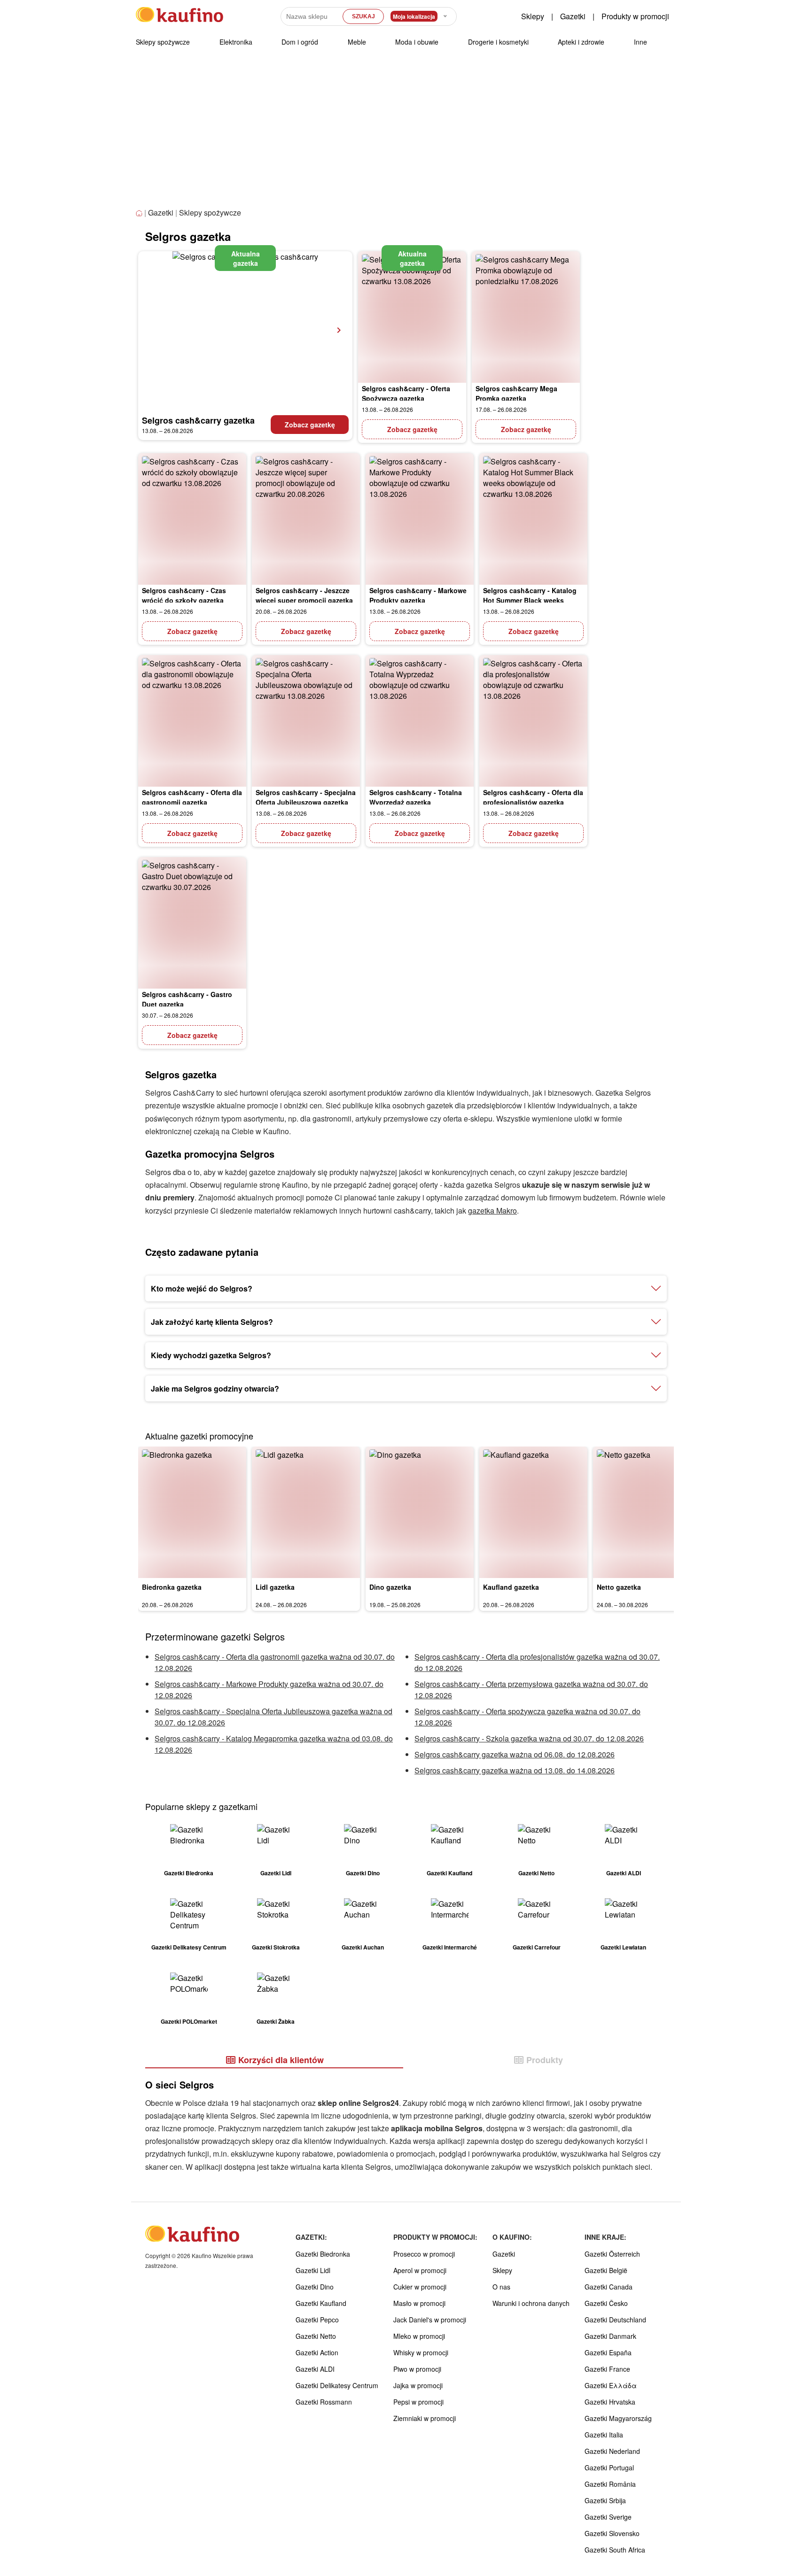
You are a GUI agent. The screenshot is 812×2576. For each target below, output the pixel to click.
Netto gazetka (619, 1587)
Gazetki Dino (315, 2287)
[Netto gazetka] (647, 1512)
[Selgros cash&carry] (245, 330)
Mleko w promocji (419, 2336)
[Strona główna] (140, 213)
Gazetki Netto (316, 2336)
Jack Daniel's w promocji (430, 2320)
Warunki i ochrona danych (531, 2303)
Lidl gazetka (275, 1587)
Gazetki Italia (604, 2435)
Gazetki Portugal (609, 2468)
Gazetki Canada (609, 2287)
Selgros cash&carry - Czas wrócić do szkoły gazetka (184, 595)
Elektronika (236, 42)
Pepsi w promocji (418, 2402)
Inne (640, 42)
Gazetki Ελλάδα (611, 2385)
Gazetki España (608, 2352)
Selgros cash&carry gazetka (198, 420)
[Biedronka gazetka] (192, 1512)
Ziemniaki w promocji (425, 2418)
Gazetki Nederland (612, 2451)
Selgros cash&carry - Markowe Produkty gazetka (418, 595)
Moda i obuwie (417, 42)
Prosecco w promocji (424, 2254)
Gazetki (573, 16)
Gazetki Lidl (313, 2270)
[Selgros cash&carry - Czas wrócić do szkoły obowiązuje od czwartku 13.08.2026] (192, 519)
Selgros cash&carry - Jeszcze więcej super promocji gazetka (304, 595)
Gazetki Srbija (605, 2500)
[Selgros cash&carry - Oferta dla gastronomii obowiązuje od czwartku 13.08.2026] (192, 721)
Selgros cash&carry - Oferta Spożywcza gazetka (406, 393)
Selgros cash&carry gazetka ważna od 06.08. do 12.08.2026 (515, 1754)
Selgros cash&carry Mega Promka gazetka (516, 393)
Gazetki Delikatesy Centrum (337, 2385)
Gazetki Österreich (612, 2254)
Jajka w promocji (418, 2385)
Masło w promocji (419, 2303)
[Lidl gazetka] (306, 1512)
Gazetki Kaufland (321, 2303)
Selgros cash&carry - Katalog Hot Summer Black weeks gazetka (530, 600)
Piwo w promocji (417, 2369)
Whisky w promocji (421, 2352)
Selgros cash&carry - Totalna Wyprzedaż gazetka (416, 797)
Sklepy (533, 16)
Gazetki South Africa (615, 2550)
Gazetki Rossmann (324, 2402)
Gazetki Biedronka (323, 2254)
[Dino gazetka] (420, 1512)
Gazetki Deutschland (615, 2320)
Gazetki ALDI (315, 2369)
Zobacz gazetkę (310, 425)
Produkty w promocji (635, 16)
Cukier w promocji (420, 2287)
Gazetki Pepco (317, 2320)
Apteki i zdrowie (581, 42)
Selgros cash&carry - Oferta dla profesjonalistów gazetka (533, 797)
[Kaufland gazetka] (533, 1512)
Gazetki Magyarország (618, 2418)
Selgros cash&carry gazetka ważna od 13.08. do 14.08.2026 (515, 1770)
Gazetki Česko (606, 2303)
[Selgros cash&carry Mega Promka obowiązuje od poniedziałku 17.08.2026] (526, 317)
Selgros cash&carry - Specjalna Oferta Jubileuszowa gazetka (306, 797)
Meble (357, 42)
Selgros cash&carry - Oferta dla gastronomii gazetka (192, 797)
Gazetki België (606, 2270)
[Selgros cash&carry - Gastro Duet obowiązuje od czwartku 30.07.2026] (192, 923)
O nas (501, 2287)
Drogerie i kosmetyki (498, 42)
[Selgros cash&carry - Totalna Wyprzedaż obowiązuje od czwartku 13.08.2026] (420, 721)
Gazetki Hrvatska (610, 2402)
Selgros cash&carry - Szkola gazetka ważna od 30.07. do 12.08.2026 (529, 1738)
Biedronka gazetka (172, 1587)
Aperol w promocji (420, 2270)
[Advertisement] (406, 136)
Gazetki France (607, 2369)
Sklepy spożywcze (163, 42)
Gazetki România (610, 2484)
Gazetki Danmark (610, 2336)
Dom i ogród (300, 42)
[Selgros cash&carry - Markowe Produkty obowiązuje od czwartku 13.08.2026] (420, 519)
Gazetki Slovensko (612, 2533)
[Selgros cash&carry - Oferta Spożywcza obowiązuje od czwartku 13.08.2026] (412, 317)
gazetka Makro (492, 1211)
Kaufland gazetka (511, 1587)
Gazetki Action (317, 2352)
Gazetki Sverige (608, 2517)
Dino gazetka (390, 1587)
